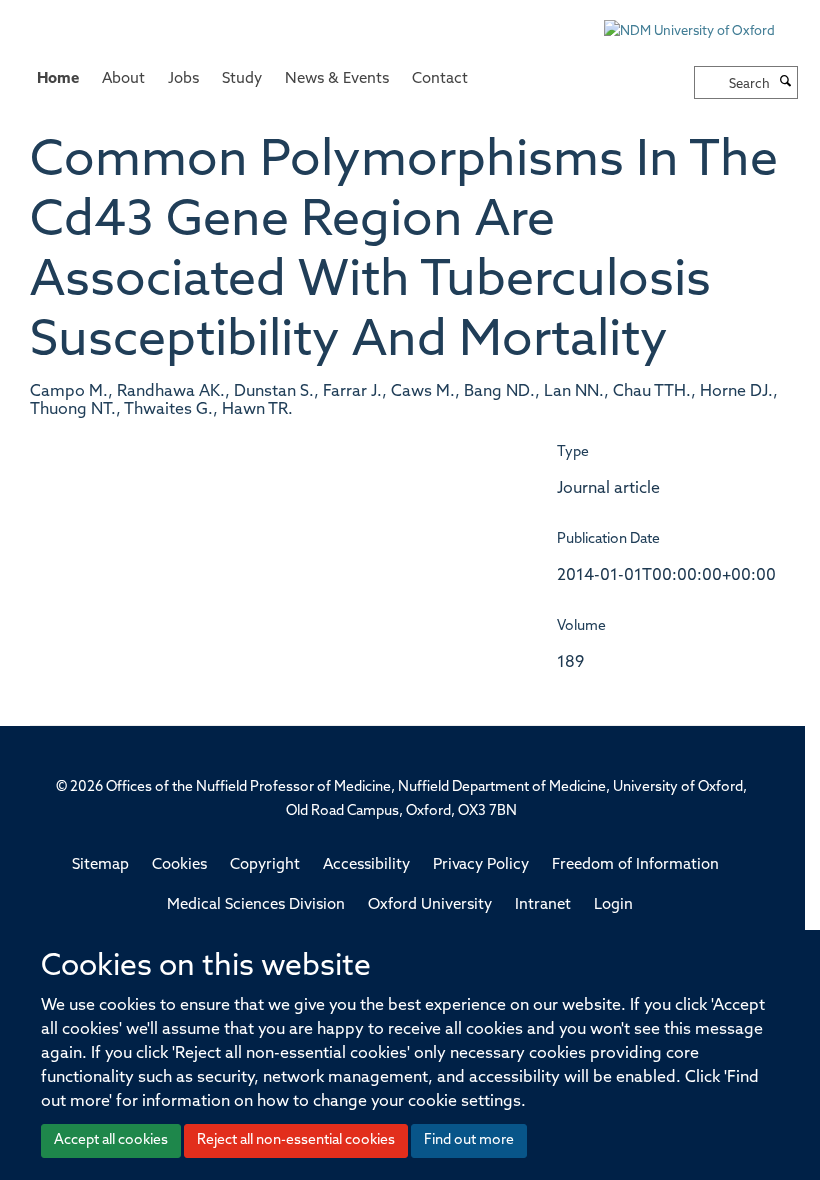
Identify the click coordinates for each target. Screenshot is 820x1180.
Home (58, 79)
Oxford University (430, 905)
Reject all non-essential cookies (296, 1140)
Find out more (469, 1140)
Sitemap (100, 865)
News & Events (337, 79)
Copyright (265, 865)
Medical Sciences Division (256, 905)
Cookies (179, 865)
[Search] (786, 83)
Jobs (183, 79)
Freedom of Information (635, 865)
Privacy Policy (481, 865)
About (123, 79)
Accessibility (366, 865)
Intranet (543, 905)
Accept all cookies (111, 1140)
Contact (440, 79)
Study (242, 79)
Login (613, 905)
